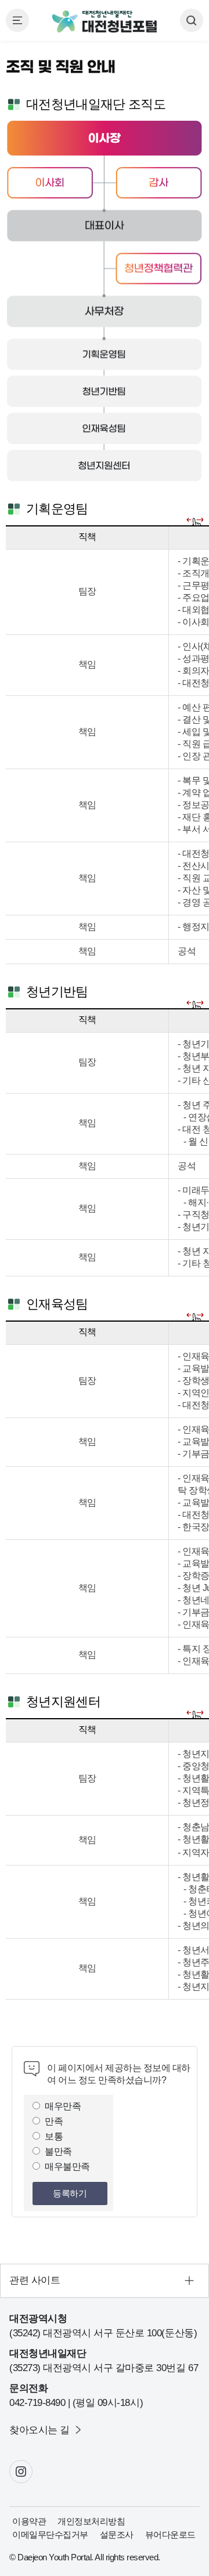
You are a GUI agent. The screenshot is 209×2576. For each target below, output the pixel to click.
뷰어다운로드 (170, 2534)
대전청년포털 (105, 22)
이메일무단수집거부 (50, 2534)
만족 (54, 2121)
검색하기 (192, 20)
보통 (54, 2136)
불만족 (58, 2151)
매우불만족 (67, 2166)
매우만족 (63, 2106)
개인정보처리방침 (91, 2521)
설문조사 (117, 2534)
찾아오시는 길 (39, 2430)
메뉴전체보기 (17, 20)
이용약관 (29, 2521)
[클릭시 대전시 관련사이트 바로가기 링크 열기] (105, 2281)
